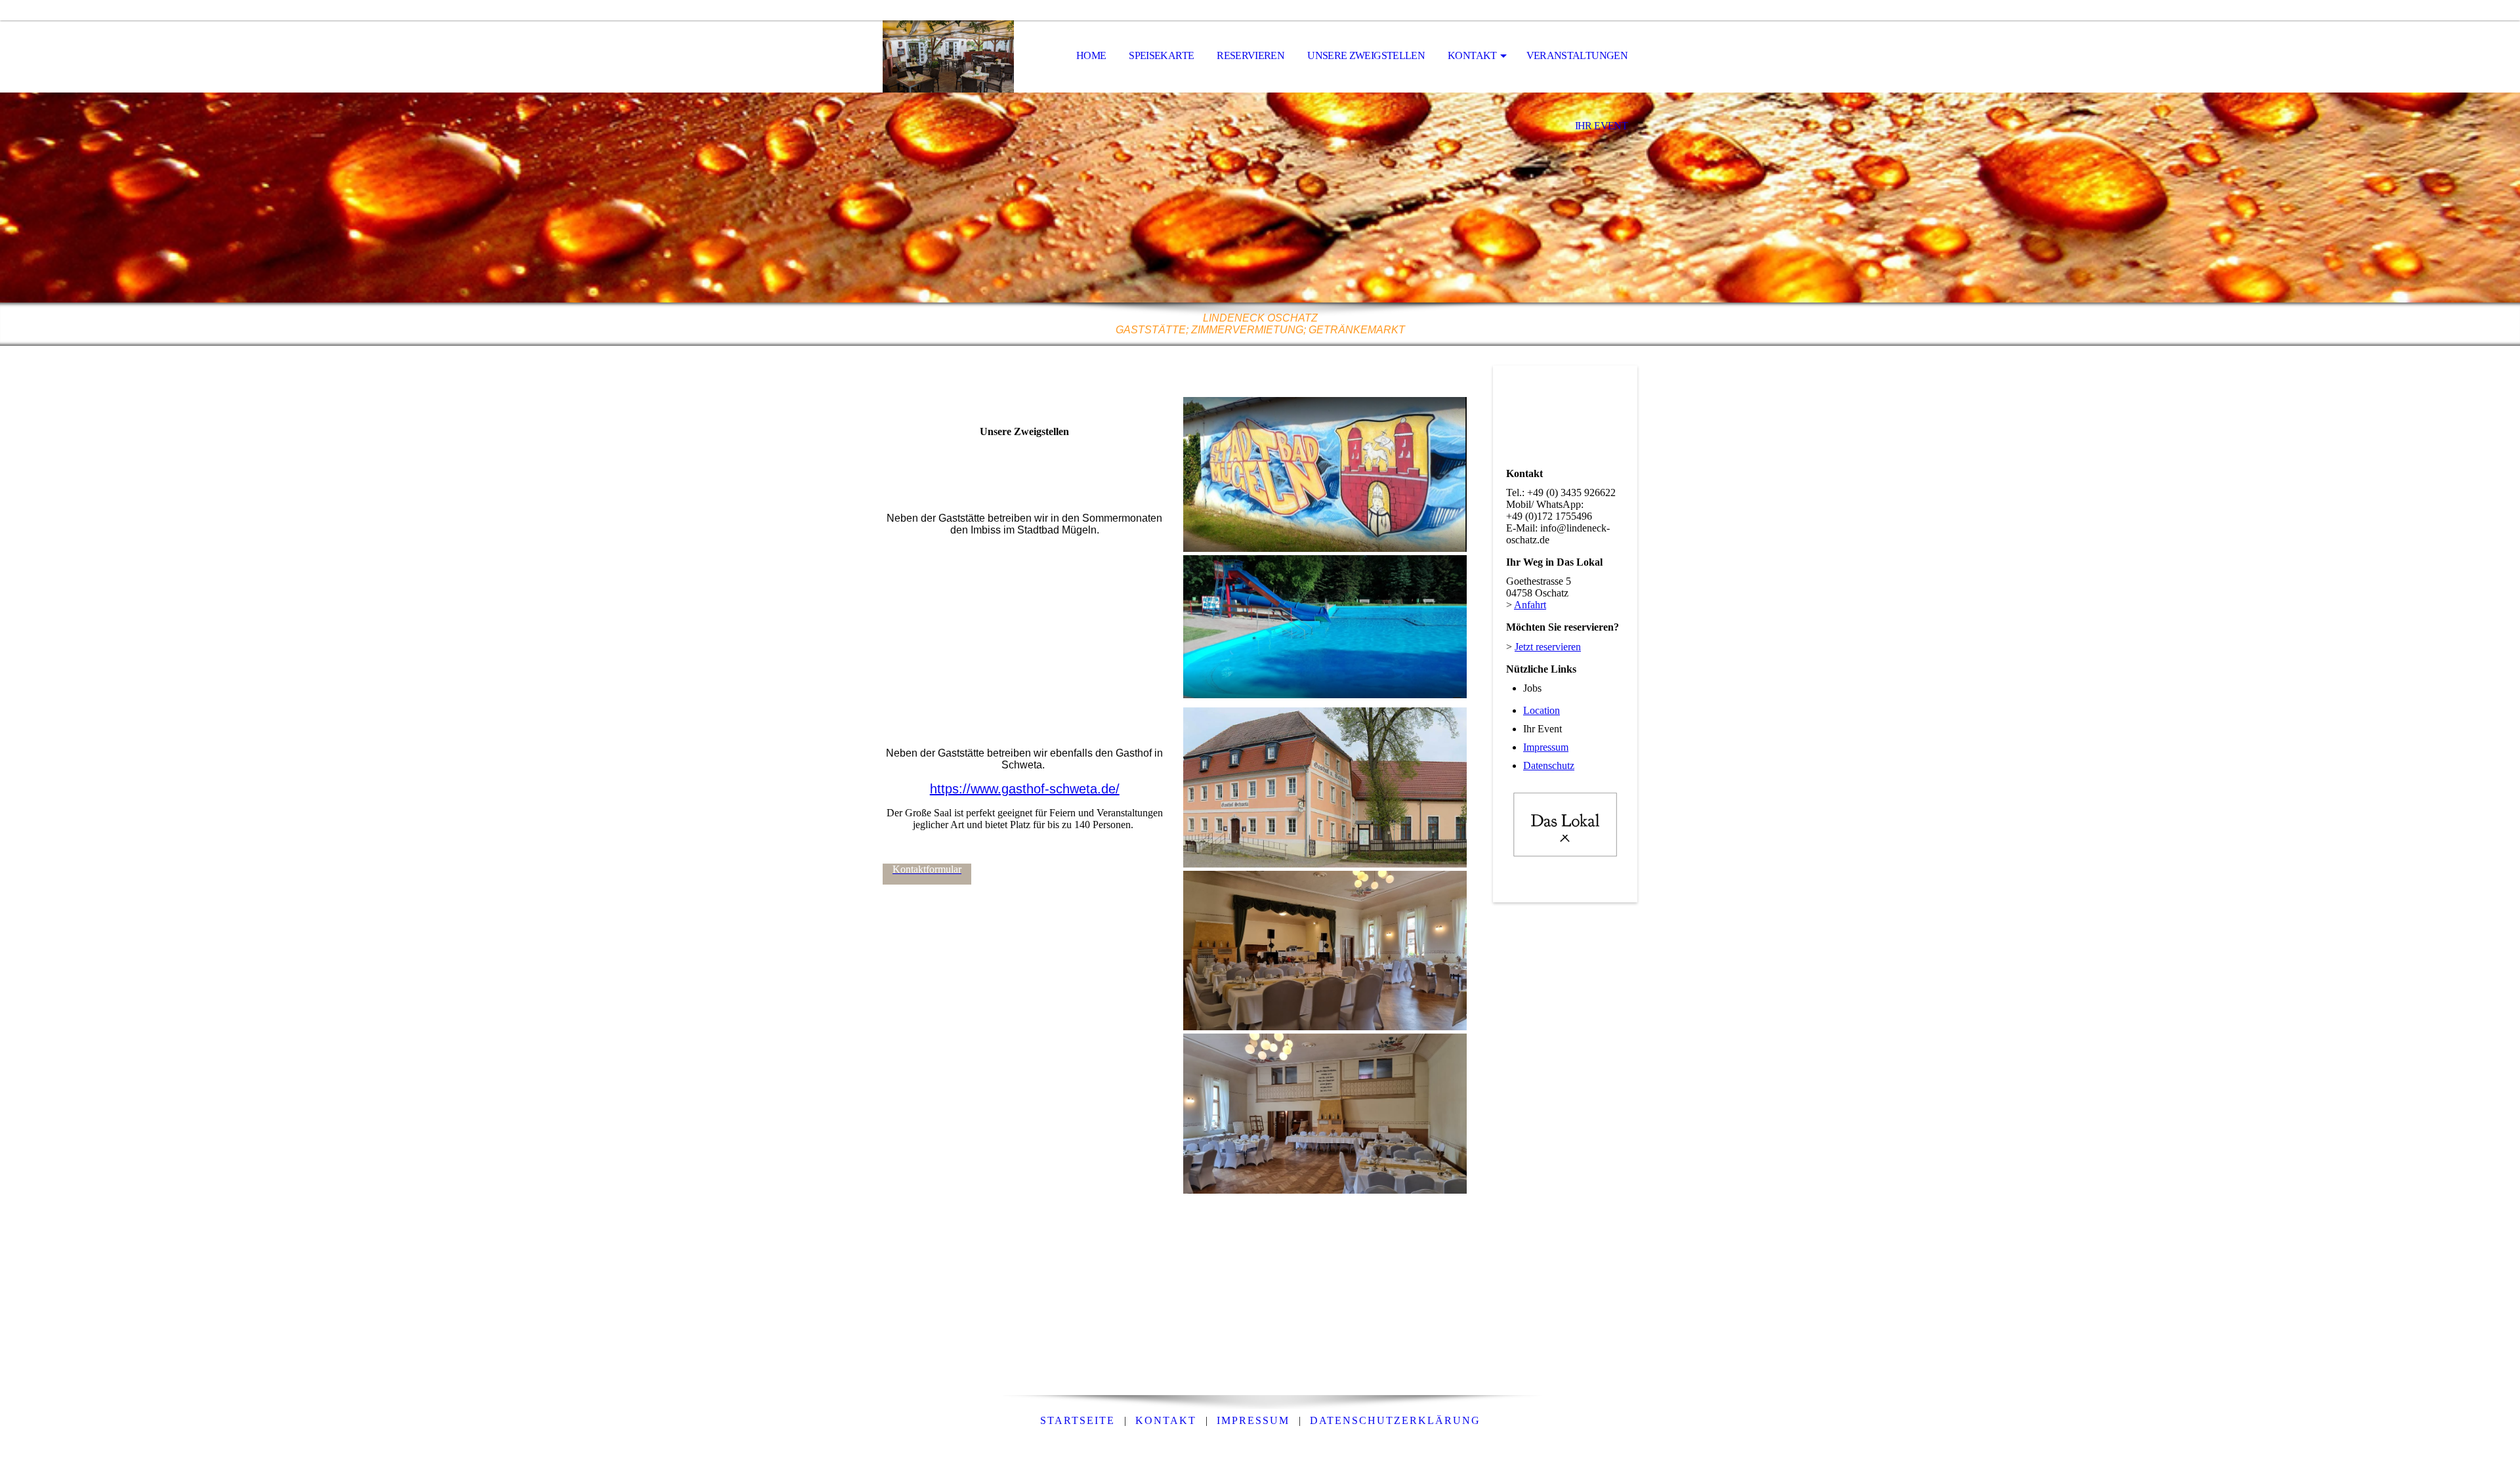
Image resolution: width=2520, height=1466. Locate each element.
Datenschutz (1549, 765)
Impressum (1546, 747)
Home (1091, 55)
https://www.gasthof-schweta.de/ (1025, 789)
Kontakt (1472, 55)
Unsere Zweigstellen (1366, 55)
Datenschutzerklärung (1395, 1420)
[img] (948, 56)
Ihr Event (1601, 126)
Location (1542, 710)
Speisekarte (1161, 55)
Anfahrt (1530, 605)
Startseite (1078, 1420)
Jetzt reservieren (1548, 647)
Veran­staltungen (1577, 55)
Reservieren (1250, 55)
